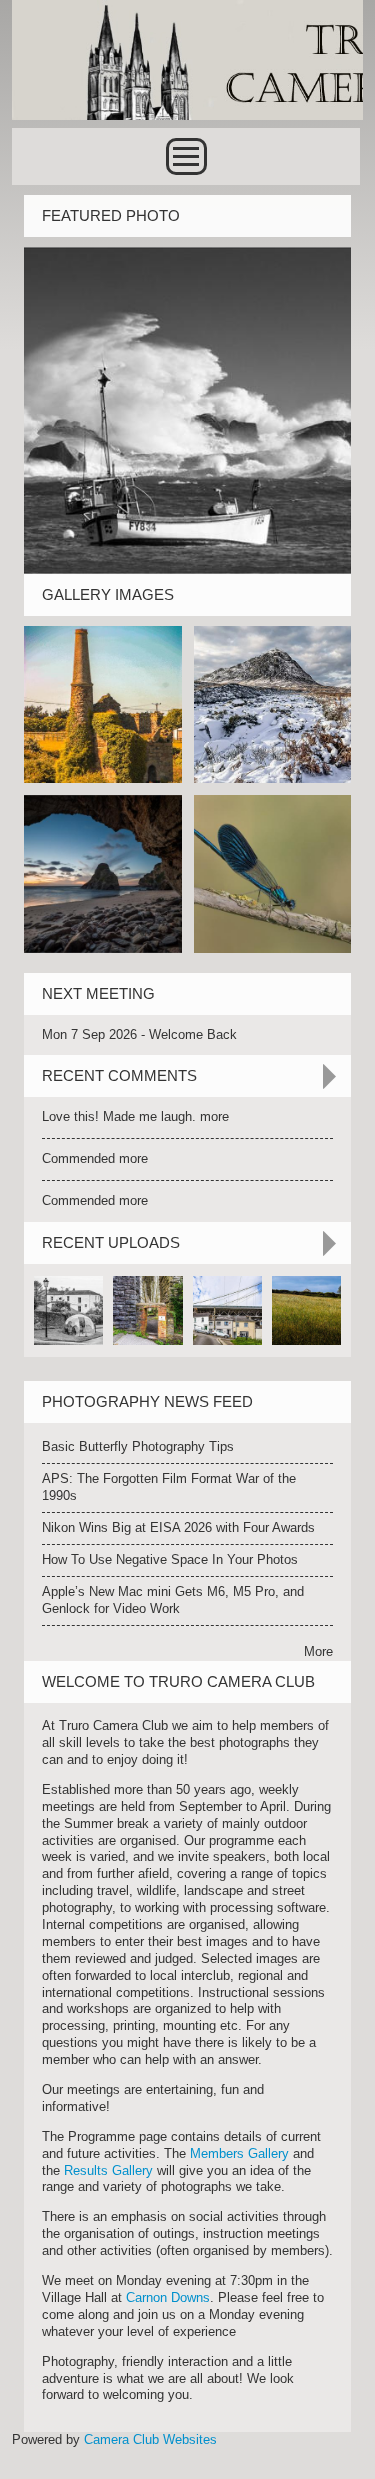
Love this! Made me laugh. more (135, 1116)
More (318, 1651)
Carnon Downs (168, 2297)
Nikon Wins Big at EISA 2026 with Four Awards (178, 1527)
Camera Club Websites (150, 2439)
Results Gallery (108, 2170)
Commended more (95, 1158)
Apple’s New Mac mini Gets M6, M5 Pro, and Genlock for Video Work (173, 1600)
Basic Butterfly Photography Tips (138, 1446)
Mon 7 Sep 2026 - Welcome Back (139, 1034)
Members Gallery (239, 2153)
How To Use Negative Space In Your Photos (170, 1559)
